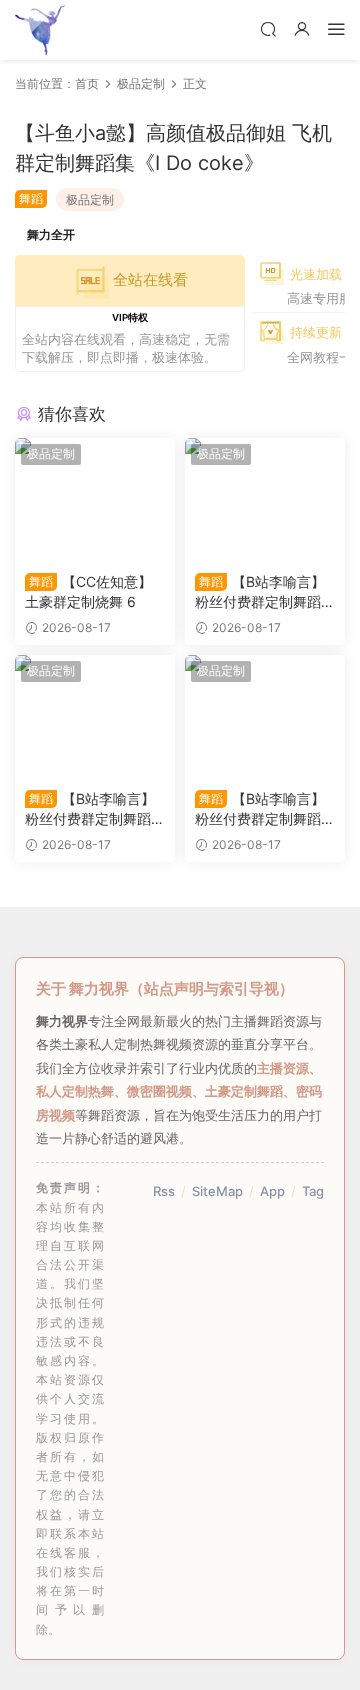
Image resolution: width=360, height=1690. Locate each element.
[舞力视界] (40, 30)
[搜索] (268, 28)
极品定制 (90, 199)
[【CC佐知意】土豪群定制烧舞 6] (95, 500)
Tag (313, 1191)
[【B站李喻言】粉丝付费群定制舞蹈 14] (95, 717)
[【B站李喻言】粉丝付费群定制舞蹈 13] (265, 717)
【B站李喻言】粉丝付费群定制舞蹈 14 (93, 809)
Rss (164, 1191)
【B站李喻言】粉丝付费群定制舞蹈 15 (263, 592)
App (272, 1191)
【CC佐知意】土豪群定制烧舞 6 (88, 591)
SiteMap (217, 1191)
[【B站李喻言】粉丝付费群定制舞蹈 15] (265, 500)
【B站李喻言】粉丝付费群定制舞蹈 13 (263, 809)
